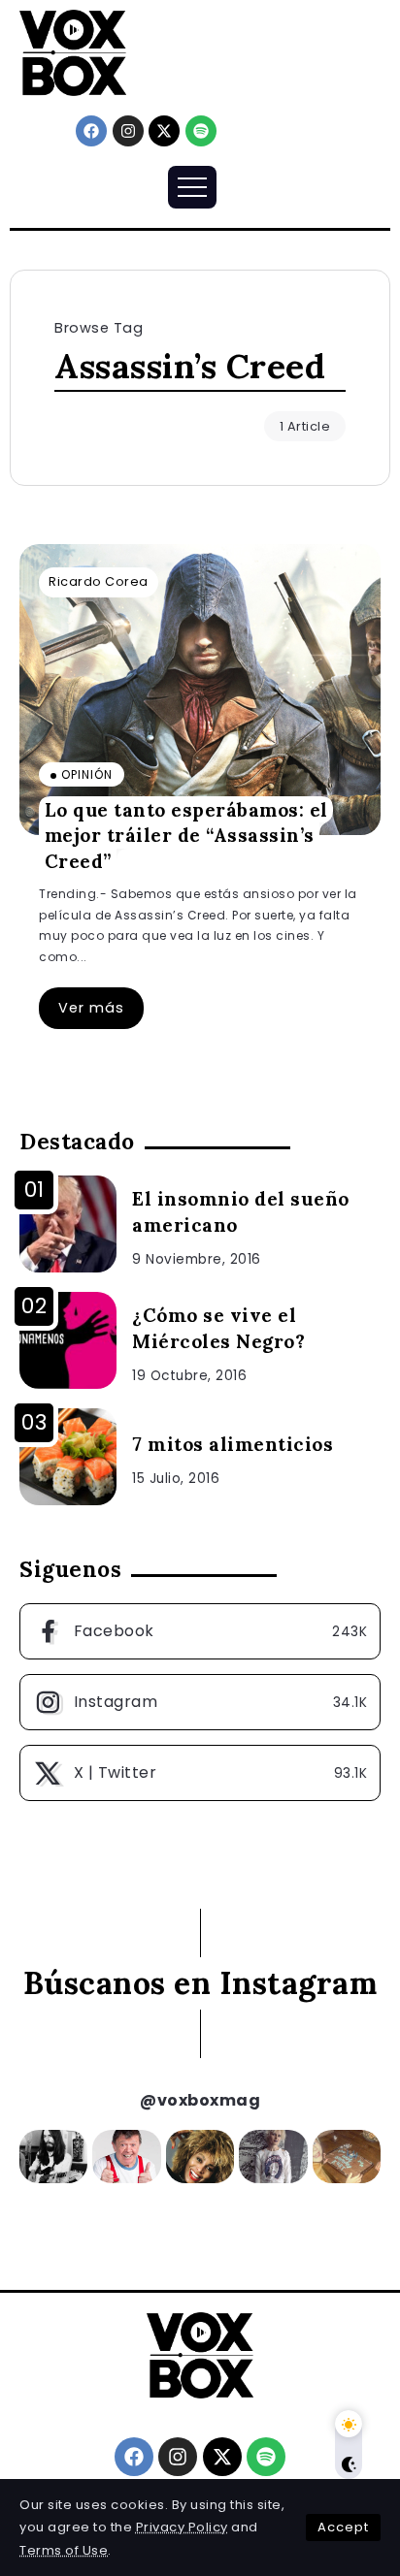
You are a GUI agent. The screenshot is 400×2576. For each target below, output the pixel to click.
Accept (343, 2527)
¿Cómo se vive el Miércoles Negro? (218, 1328)
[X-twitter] (164, 131)
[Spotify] (201, 131)
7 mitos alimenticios (233, 1444)
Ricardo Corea (99, 581)
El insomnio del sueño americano (241, 1212)
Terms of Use (64, 2550)
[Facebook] (91, 131)
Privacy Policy (182, 2527)
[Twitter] (200, 1773)
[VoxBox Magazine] (73, 52)
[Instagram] (128, 131)
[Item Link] (200, 690)
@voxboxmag (200, 2100)
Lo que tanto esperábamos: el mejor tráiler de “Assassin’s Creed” (186, 835)
